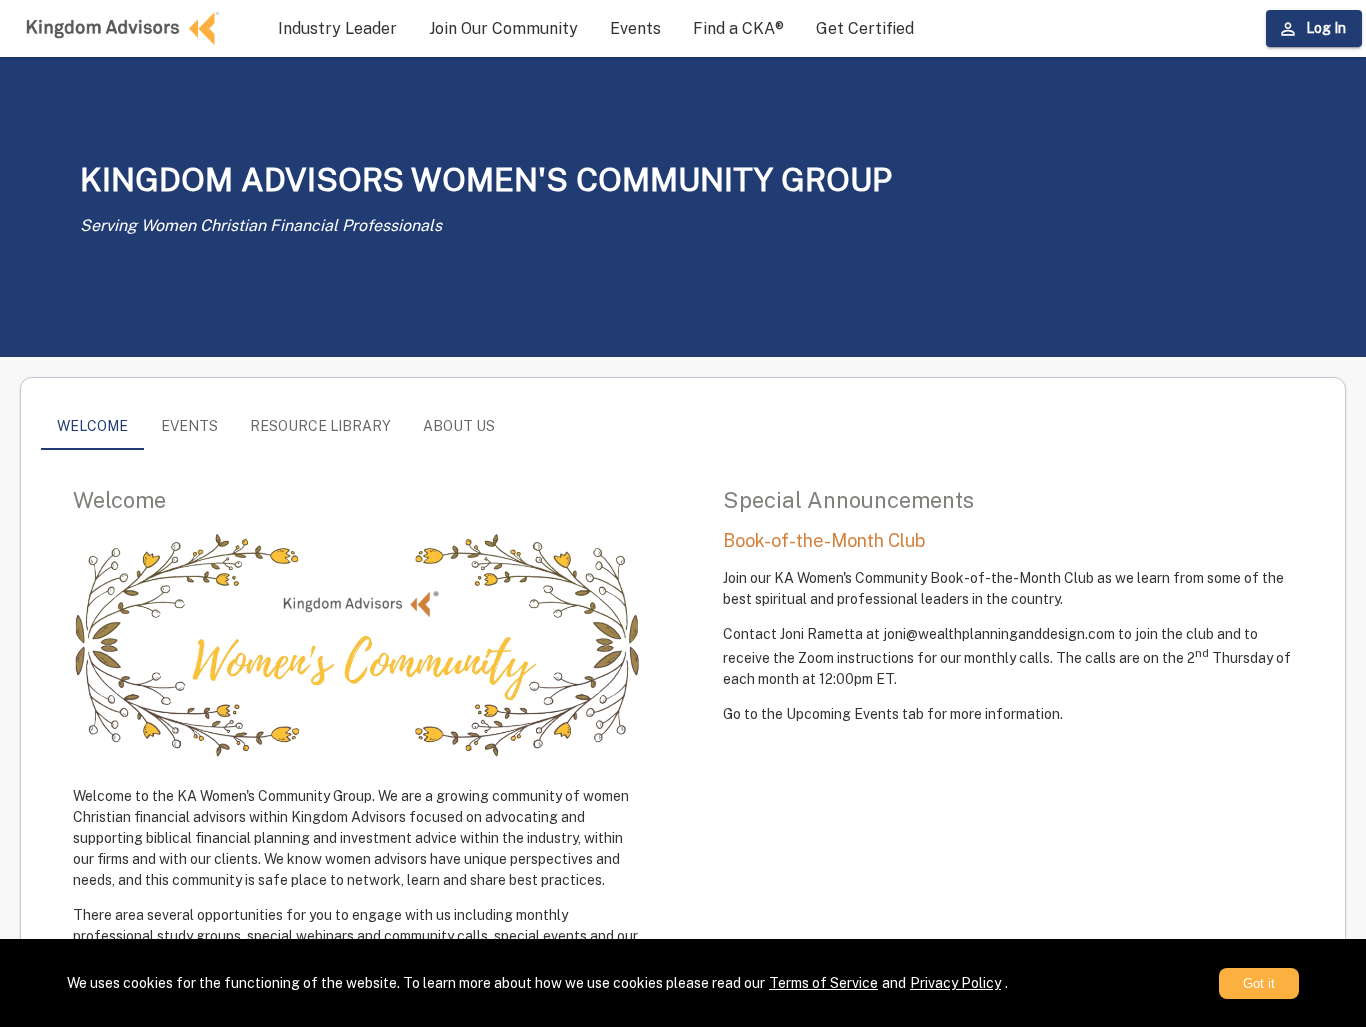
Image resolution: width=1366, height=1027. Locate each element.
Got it (1259, 983)
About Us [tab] (459, 426)
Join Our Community (503, 28)
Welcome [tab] (92, 426)
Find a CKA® (738, 28)
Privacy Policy (955, 983)
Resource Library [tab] (320, 426)
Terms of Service (823, 983)
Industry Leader (337, 28)
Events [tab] (189, 426)
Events (635, 28)
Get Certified (865, 28)
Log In (1326, 28)
